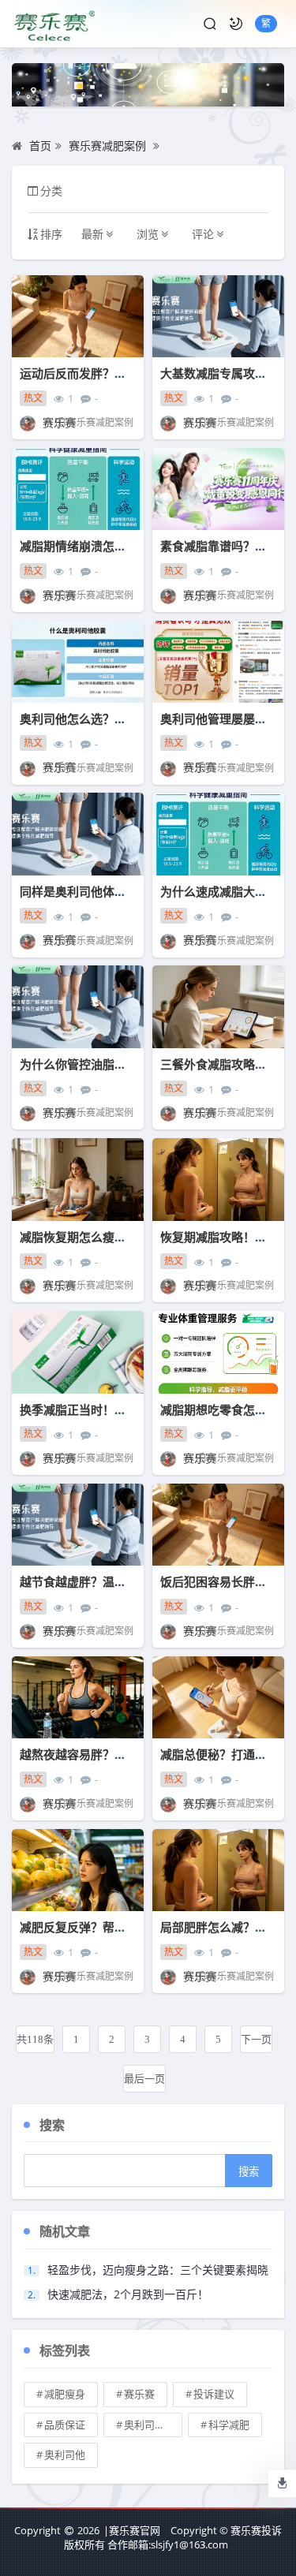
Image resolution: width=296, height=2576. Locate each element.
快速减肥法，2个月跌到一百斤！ (128, 2294)
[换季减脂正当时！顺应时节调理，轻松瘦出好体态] (78, 1352)
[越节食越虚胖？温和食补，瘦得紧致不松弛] (78, 1525)
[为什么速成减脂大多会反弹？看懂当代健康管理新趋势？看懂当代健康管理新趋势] (218, 834)
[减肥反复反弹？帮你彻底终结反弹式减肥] (78, 1870)
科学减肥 (229, 2425)
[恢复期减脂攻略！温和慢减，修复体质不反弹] (218, 1180)
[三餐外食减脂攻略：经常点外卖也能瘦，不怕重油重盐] (218, 1007)
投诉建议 (214, 2394)
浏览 (148, 234)
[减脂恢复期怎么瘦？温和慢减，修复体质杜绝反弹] (78, 1180)
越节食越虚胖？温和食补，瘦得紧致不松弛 (132, 1581)
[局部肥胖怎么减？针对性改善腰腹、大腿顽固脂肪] (218, 1870)
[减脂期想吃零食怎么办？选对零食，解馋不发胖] (218, 1352)
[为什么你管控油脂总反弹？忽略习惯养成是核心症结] (78, 1007)
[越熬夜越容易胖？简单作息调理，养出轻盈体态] (78, 1698)
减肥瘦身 (65, 2394)
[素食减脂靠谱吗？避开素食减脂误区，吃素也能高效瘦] (218, 489)
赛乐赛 (139, 2394)
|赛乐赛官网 (132, 2530)
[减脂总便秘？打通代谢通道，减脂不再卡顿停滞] (218, 1698)
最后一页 (144, 2079)
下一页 (256, 2039)
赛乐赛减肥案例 (107, 146)
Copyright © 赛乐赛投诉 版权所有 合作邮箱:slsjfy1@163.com (173, 2538)
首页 (40, 146)
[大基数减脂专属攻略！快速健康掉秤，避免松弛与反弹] (218, 317)
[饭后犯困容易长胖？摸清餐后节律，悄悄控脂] (218, 1525)
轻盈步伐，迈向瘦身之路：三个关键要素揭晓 (158, 2270)
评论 (203, 234)
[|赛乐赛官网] (53, 24)
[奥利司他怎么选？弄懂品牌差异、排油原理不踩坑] (78, 662)
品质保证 (65, 2425)
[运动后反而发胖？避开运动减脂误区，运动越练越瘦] (78, 317)
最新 (92, 234)
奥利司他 (65, 2455)
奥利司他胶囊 (153, 2425)
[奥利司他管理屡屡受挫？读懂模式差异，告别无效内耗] (218, 662)
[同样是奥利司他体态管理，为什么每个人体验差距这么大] (78, 834)
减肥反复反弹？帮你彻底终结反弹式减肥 (126, 1927)
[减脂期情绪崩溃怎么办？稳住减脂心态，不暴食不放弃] (78, 489)
